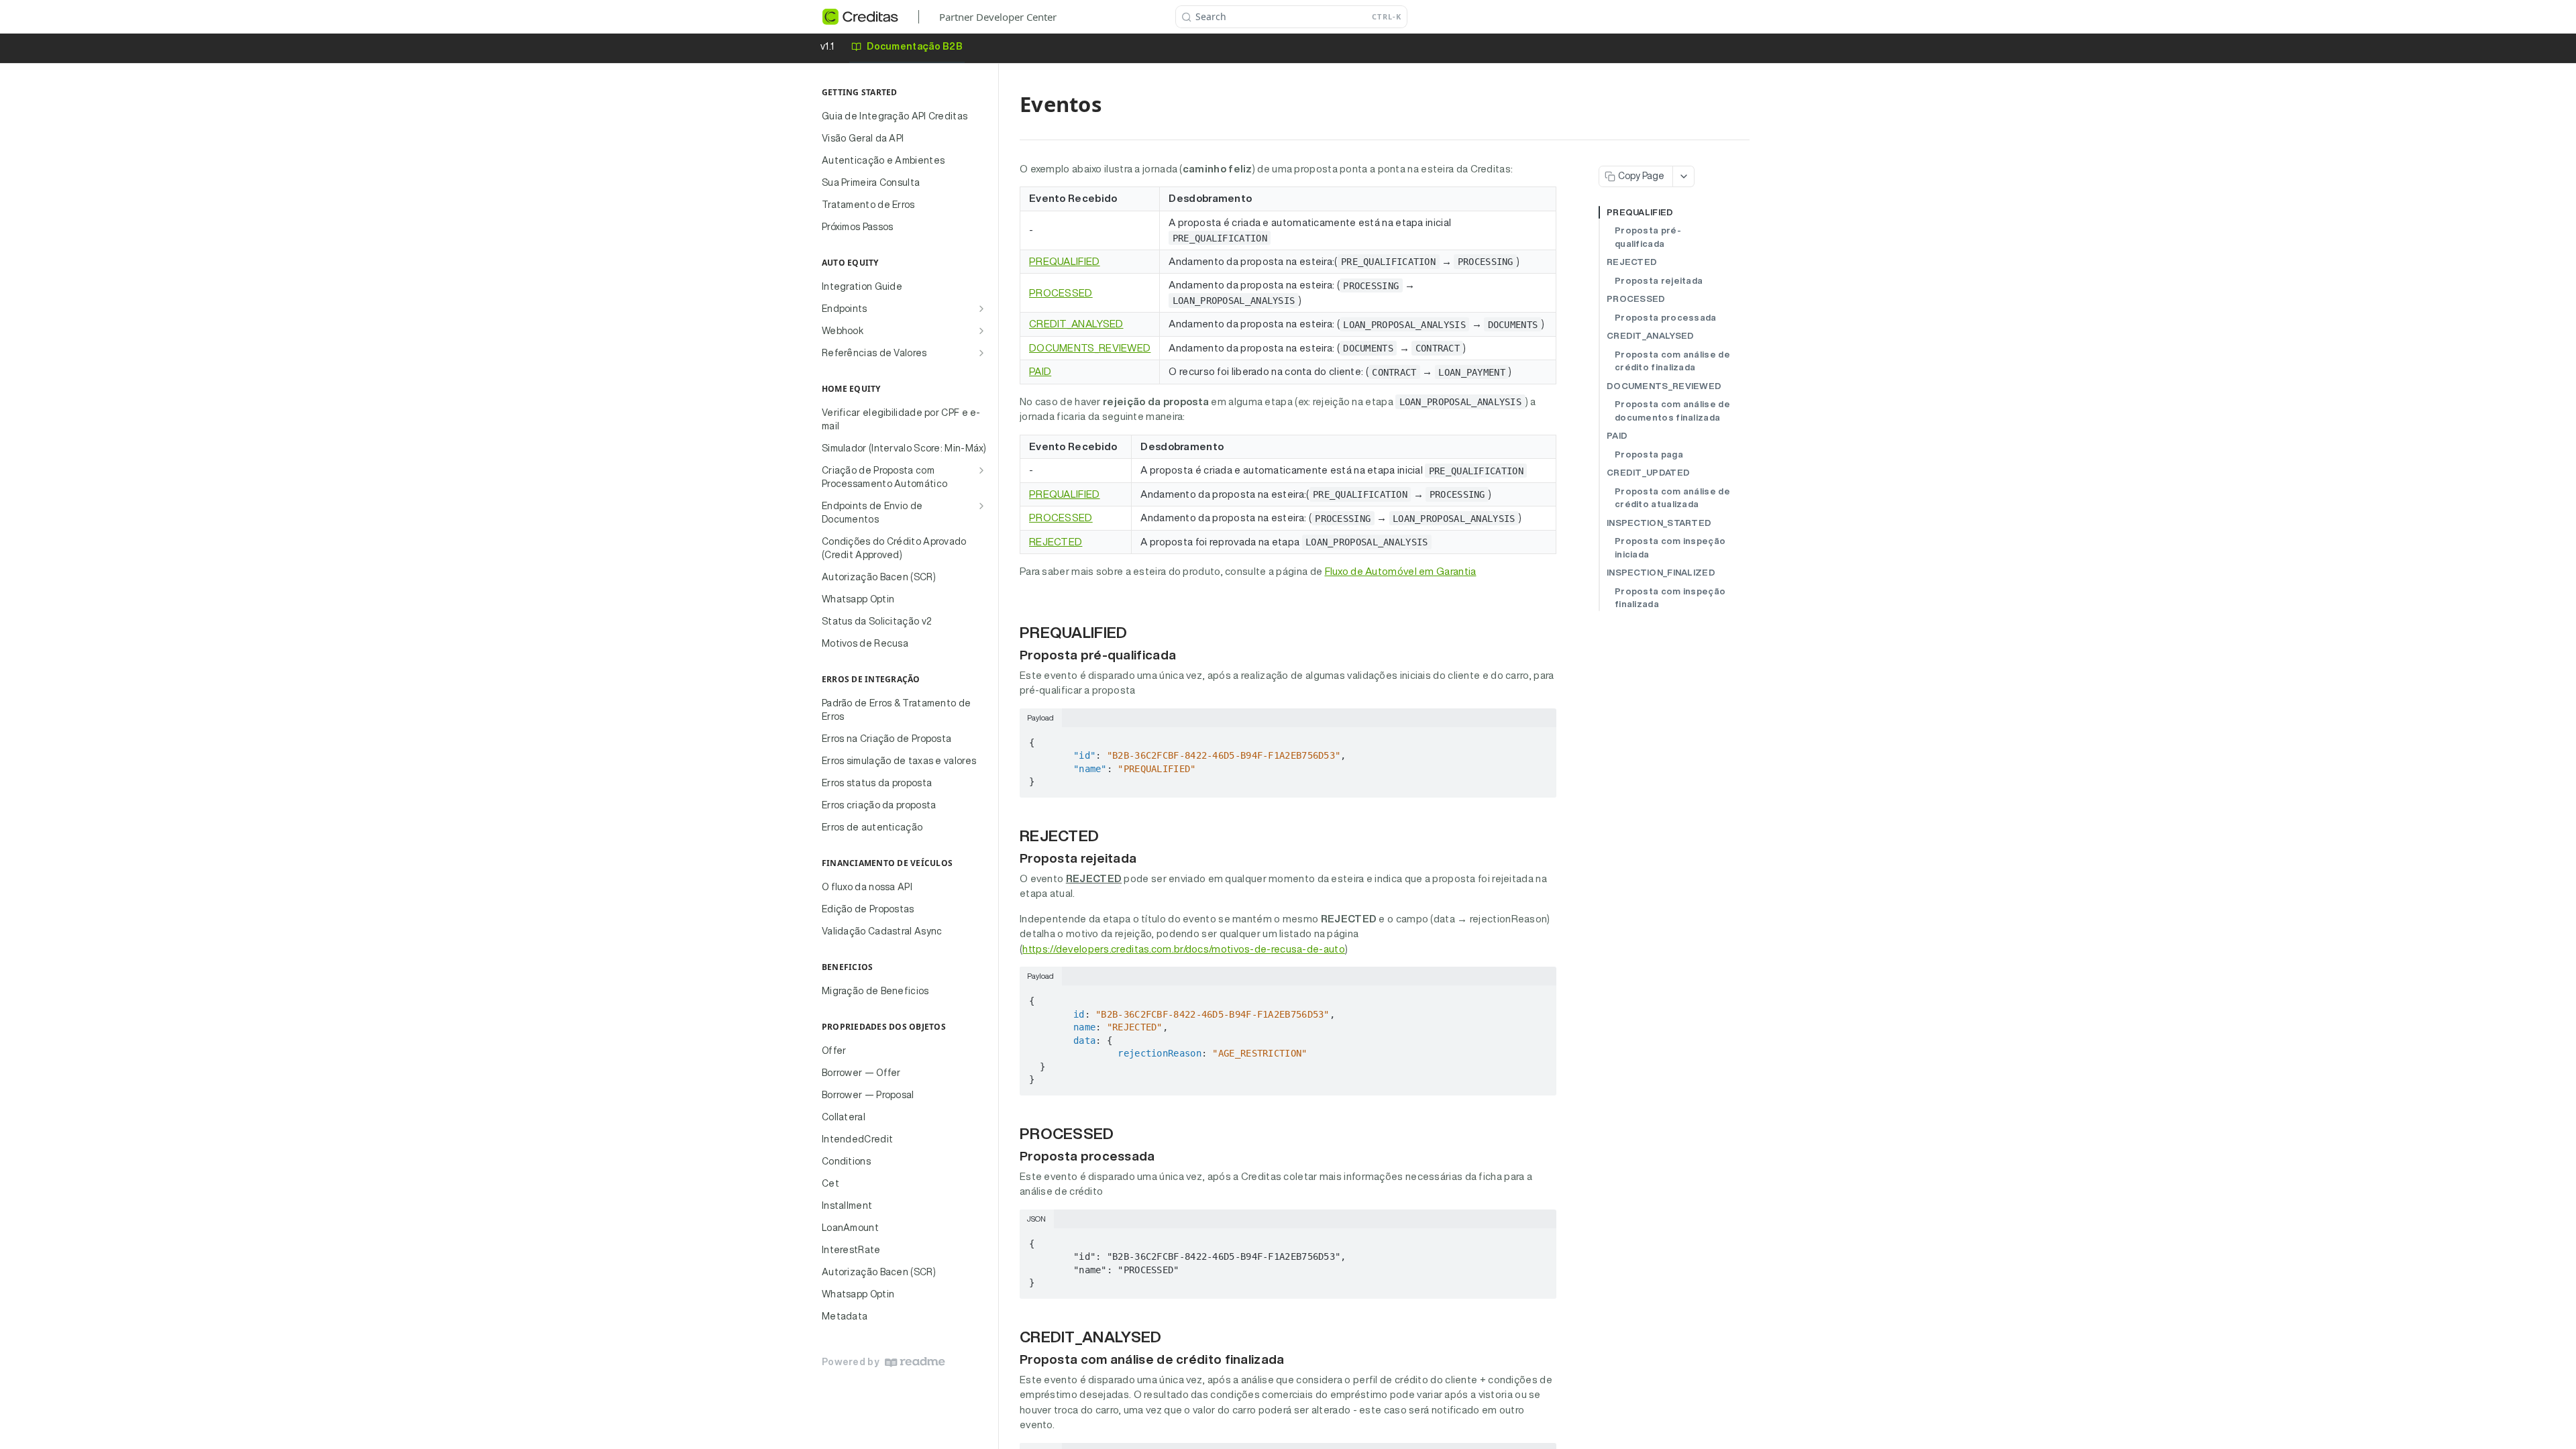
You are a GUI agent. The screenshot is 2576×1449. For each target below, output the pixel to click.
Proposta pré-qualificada (1648, 237)
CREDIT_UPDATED (1648, 473)
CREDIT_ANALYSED (1076, 324)
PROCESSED (1061, 293)
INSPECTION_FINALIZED (1661, 573)
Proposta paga (1649, 454)
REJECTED (1056, 542)
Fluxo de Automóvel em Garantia (1401, 571)
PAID (1040, 371)
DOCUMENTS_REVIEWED (1090, 348)
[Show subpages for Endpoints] (981, 309)
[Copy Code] (1540, 739)
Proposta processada (1666, 318)
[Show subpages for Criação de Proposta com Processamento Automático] (981, 470)
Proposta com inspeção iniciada (1670, 548)
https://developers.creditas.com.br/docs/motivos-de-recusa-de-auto (1184, 949)
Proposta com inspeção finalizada (1670, 598)
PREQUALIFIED (1065, 261)
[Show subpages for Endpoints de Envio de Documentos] (981, 506)
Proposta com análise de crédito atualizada (1672, 498)
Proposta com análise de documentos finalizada (1672, 411)
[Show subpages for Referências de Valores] (981, 353)
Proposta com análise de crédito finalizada (1672, 361)
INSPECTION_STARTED (1659, 523)
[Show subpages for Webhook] (981, 331)
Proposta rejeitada (1659, 281)
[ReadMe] (915, 1362)
